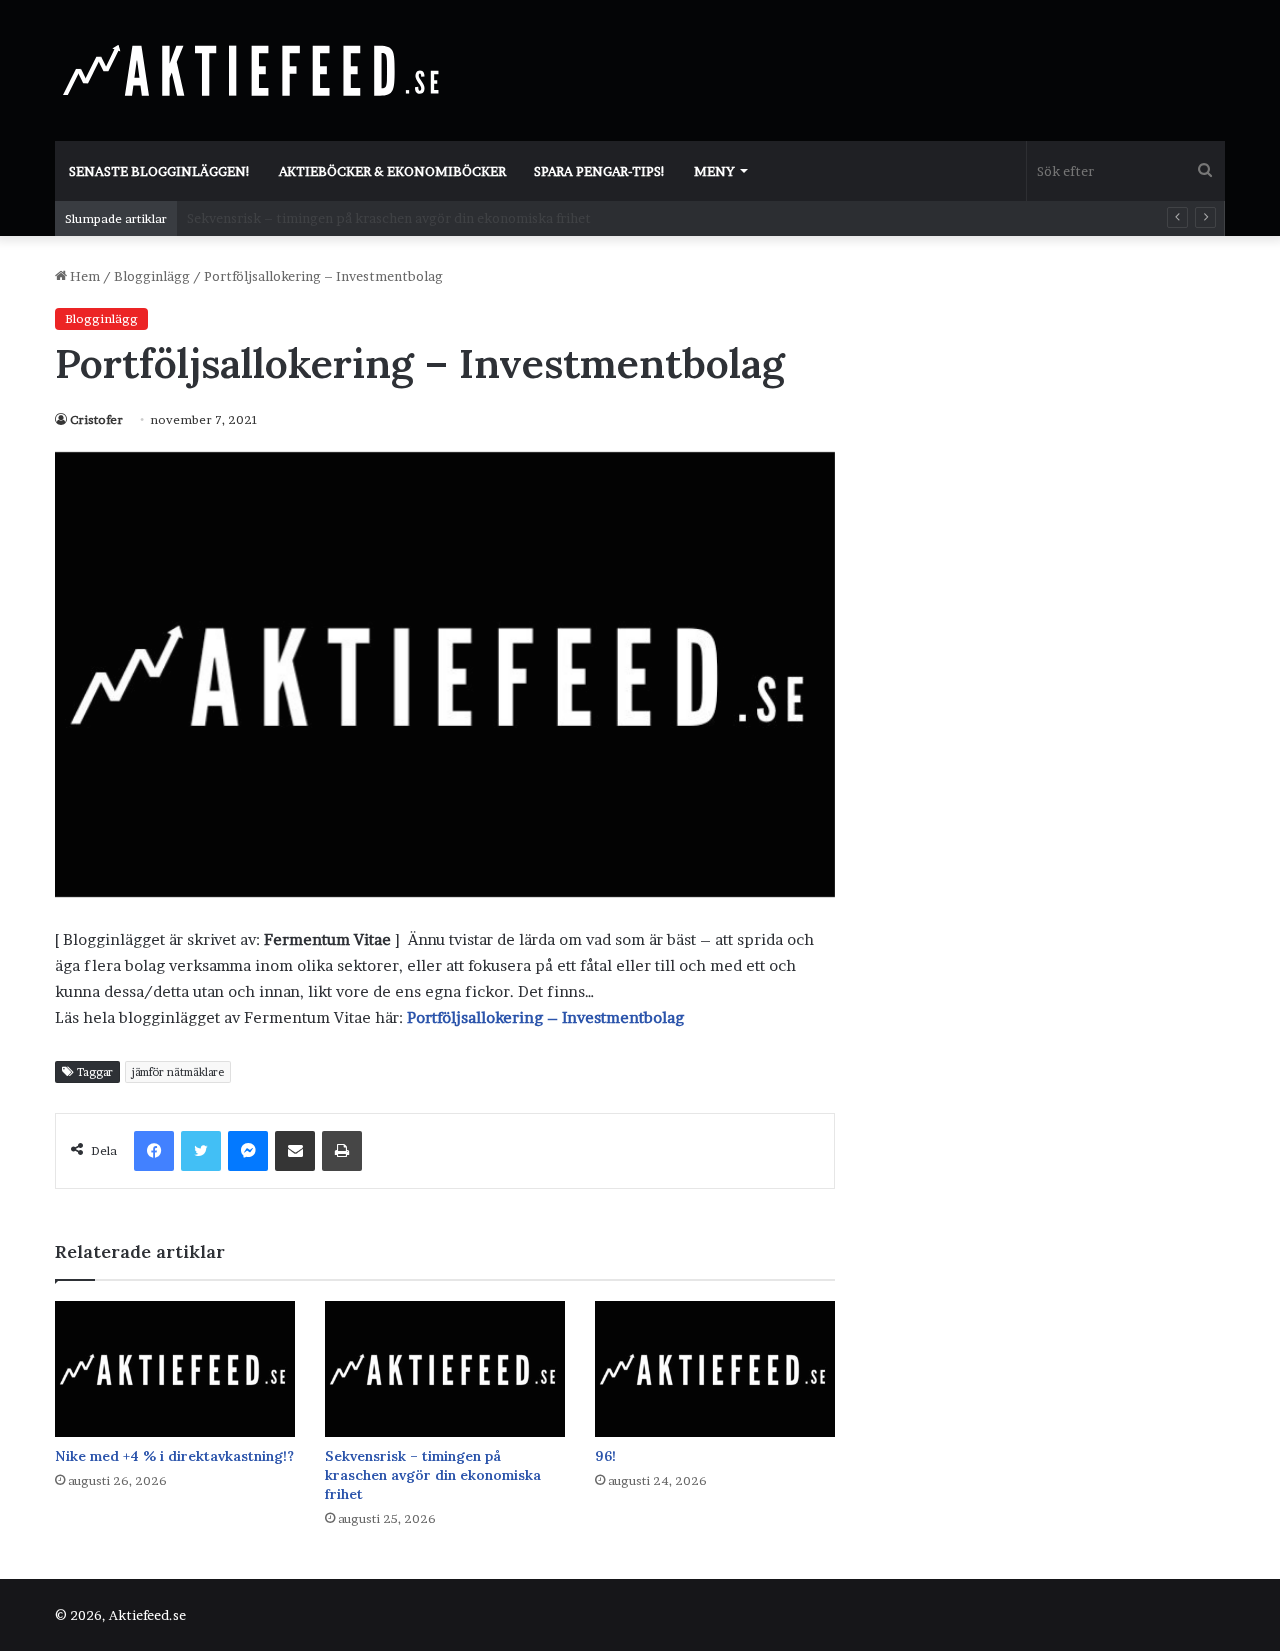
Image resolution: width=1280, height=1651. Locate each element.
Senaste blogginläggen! (160, 171)
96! (197, 218)
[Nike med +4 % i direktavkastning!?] (175, 1368)
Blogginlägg (152, 276)
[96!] (715, 1368)
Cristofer (96, 419)
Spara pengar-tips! (600, 171)
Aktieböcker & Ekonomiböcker (392, 171)
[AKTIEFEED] (255, 70)
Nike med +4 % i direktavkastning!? (174, 1456)
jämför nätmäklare (178, 1072)
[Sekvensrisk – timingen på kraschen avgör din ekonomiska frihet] (445, 1368)
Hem (83, 276)
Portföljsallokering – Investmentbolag (545, 1017)
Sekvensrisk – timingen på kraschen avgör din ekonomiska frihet (433, 1475)
